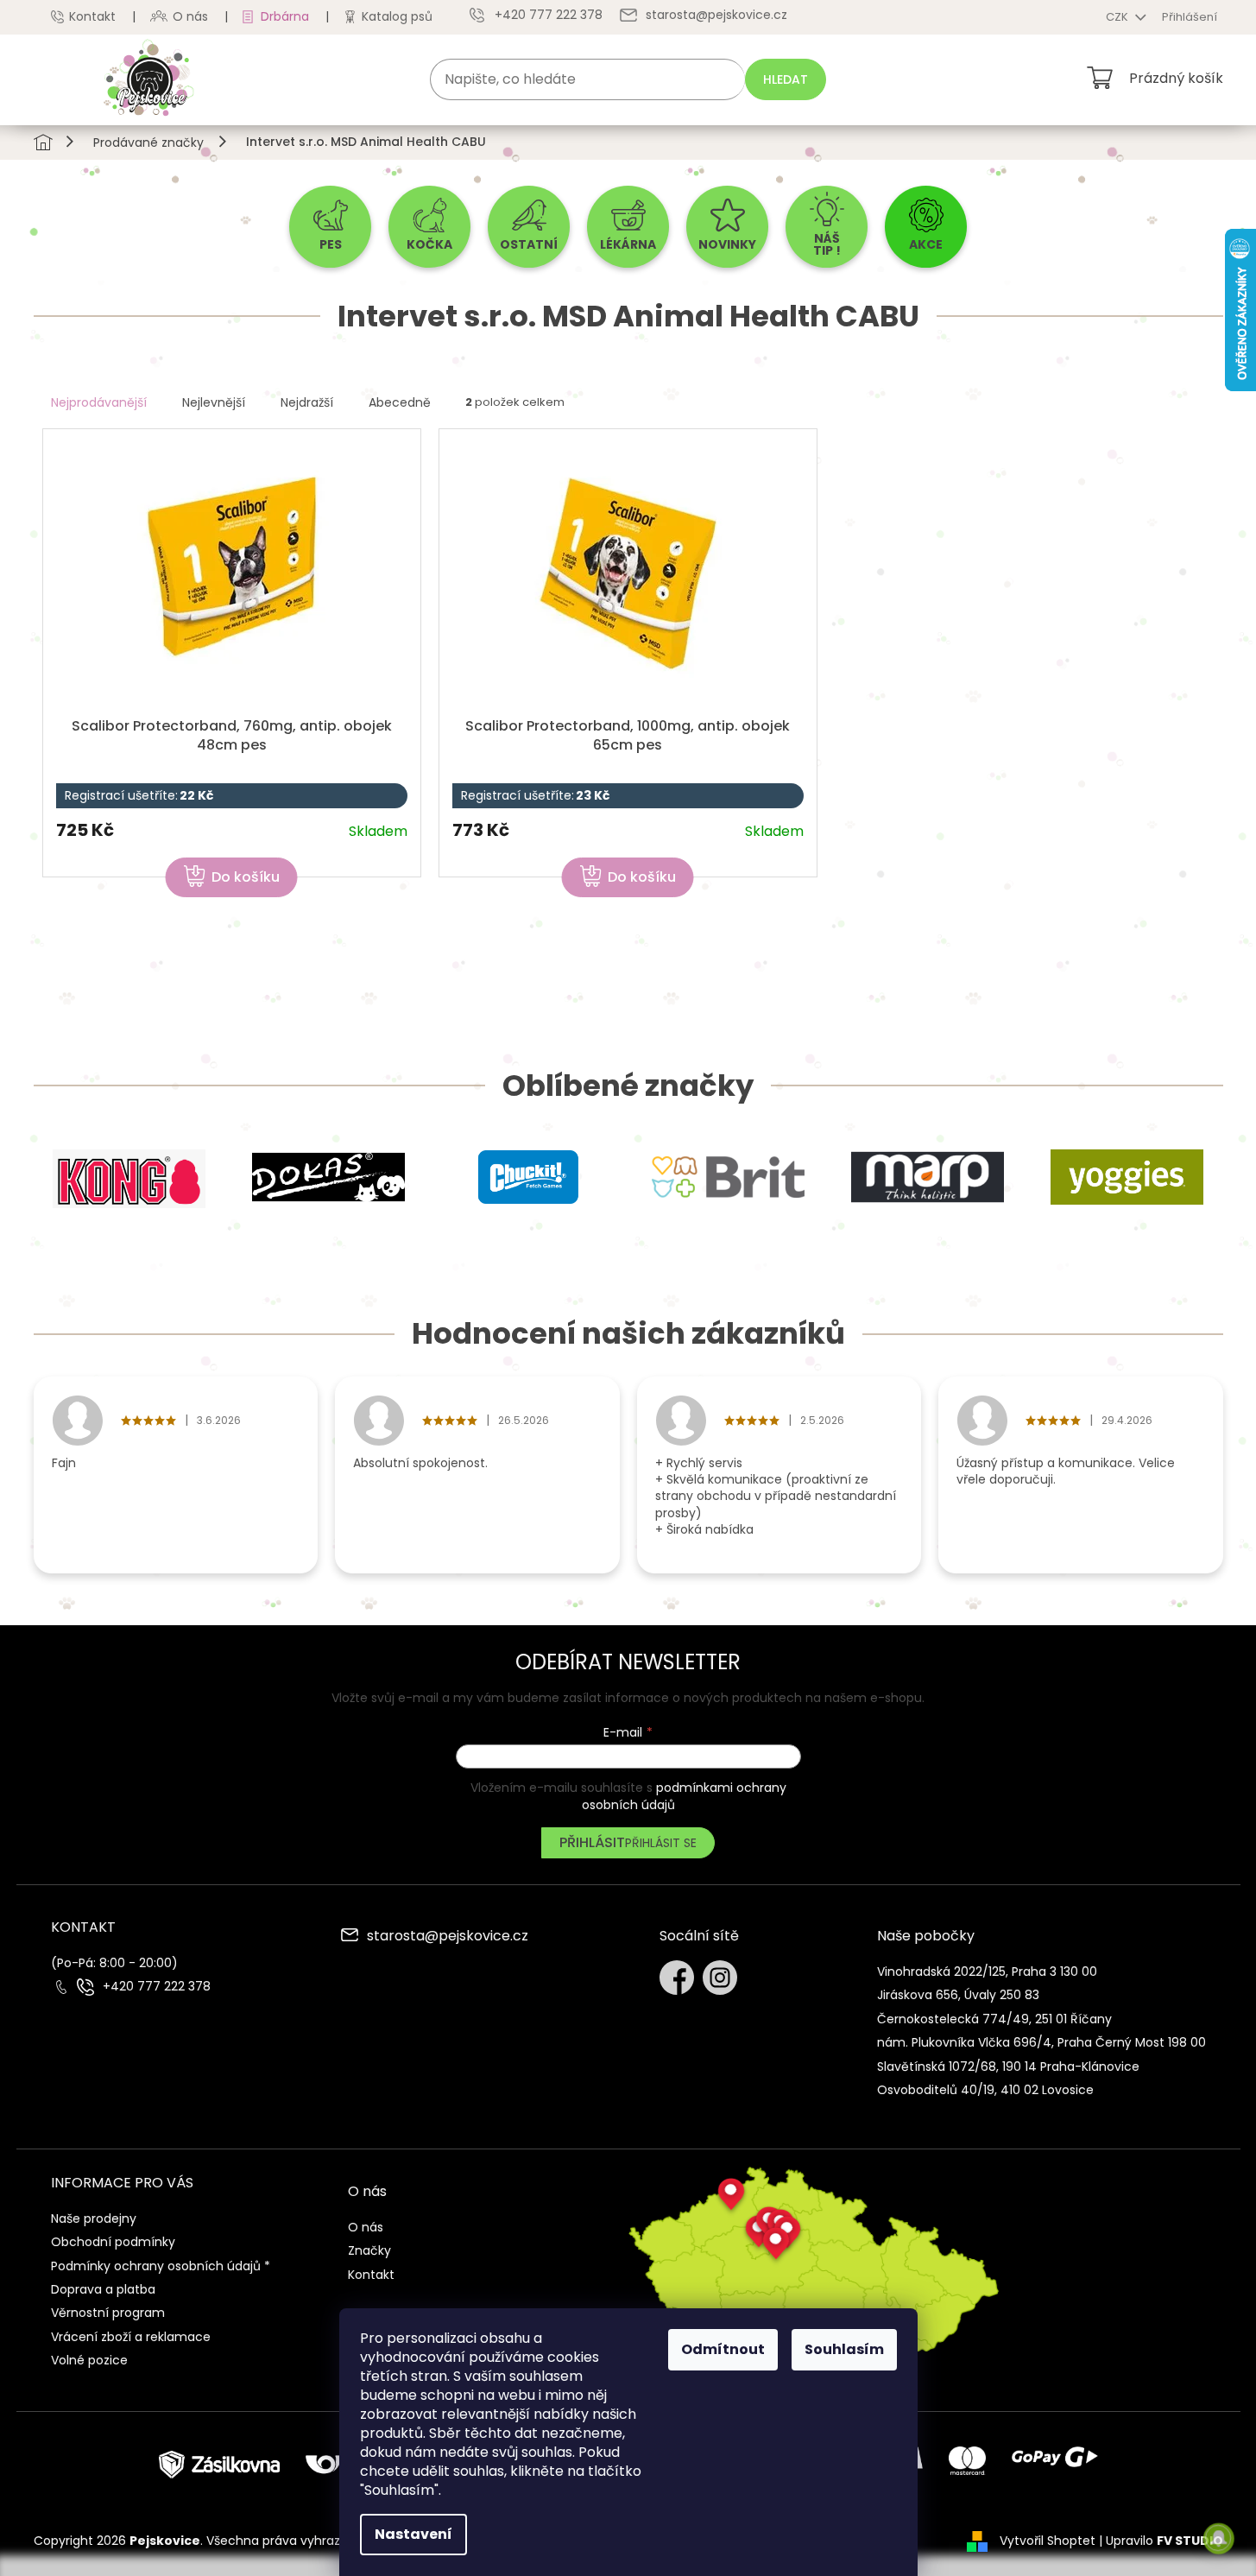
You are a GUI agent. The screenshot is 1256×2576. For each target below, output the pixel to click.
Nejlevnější (214, 402)
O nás (190, 16)
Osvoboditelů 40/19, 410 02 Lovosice (985, 2090)
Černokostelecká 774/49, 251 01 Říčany (994, 2019)
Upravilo (1164, 2541)
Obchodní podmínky (113, 2242)
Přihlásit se (661, 1843)
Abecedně (400, 402)
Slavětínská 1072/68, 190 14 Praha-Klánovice (1008, 2066)
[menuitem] (330, 227)
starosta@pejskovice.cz (448, 1937)
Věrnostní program (108, 2313)
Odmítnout (723, 2349)
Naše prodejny (94, 2218)
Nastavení (413, 2534)
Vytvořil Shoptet (1048, 2541)
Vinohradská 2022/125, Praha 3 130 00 (987, 1972)
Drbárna (285, 16)
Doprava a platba (103, 2289)
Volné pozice (89, 2360)
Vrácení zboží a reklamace (131, 2337)
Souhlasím (844, 2349)
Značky (369, 2250)
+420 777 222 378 (157, 1987)
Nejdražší (307, 402)
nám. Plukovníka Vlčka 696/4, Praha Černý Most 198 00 (1041, 2042)
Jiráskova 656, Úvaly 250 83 (958, 1995)
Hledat (786, 79)
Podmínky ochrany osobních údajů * (161, 2266)
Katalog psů (397, 16)
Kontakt (92, 16)
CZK (1118, 17)
